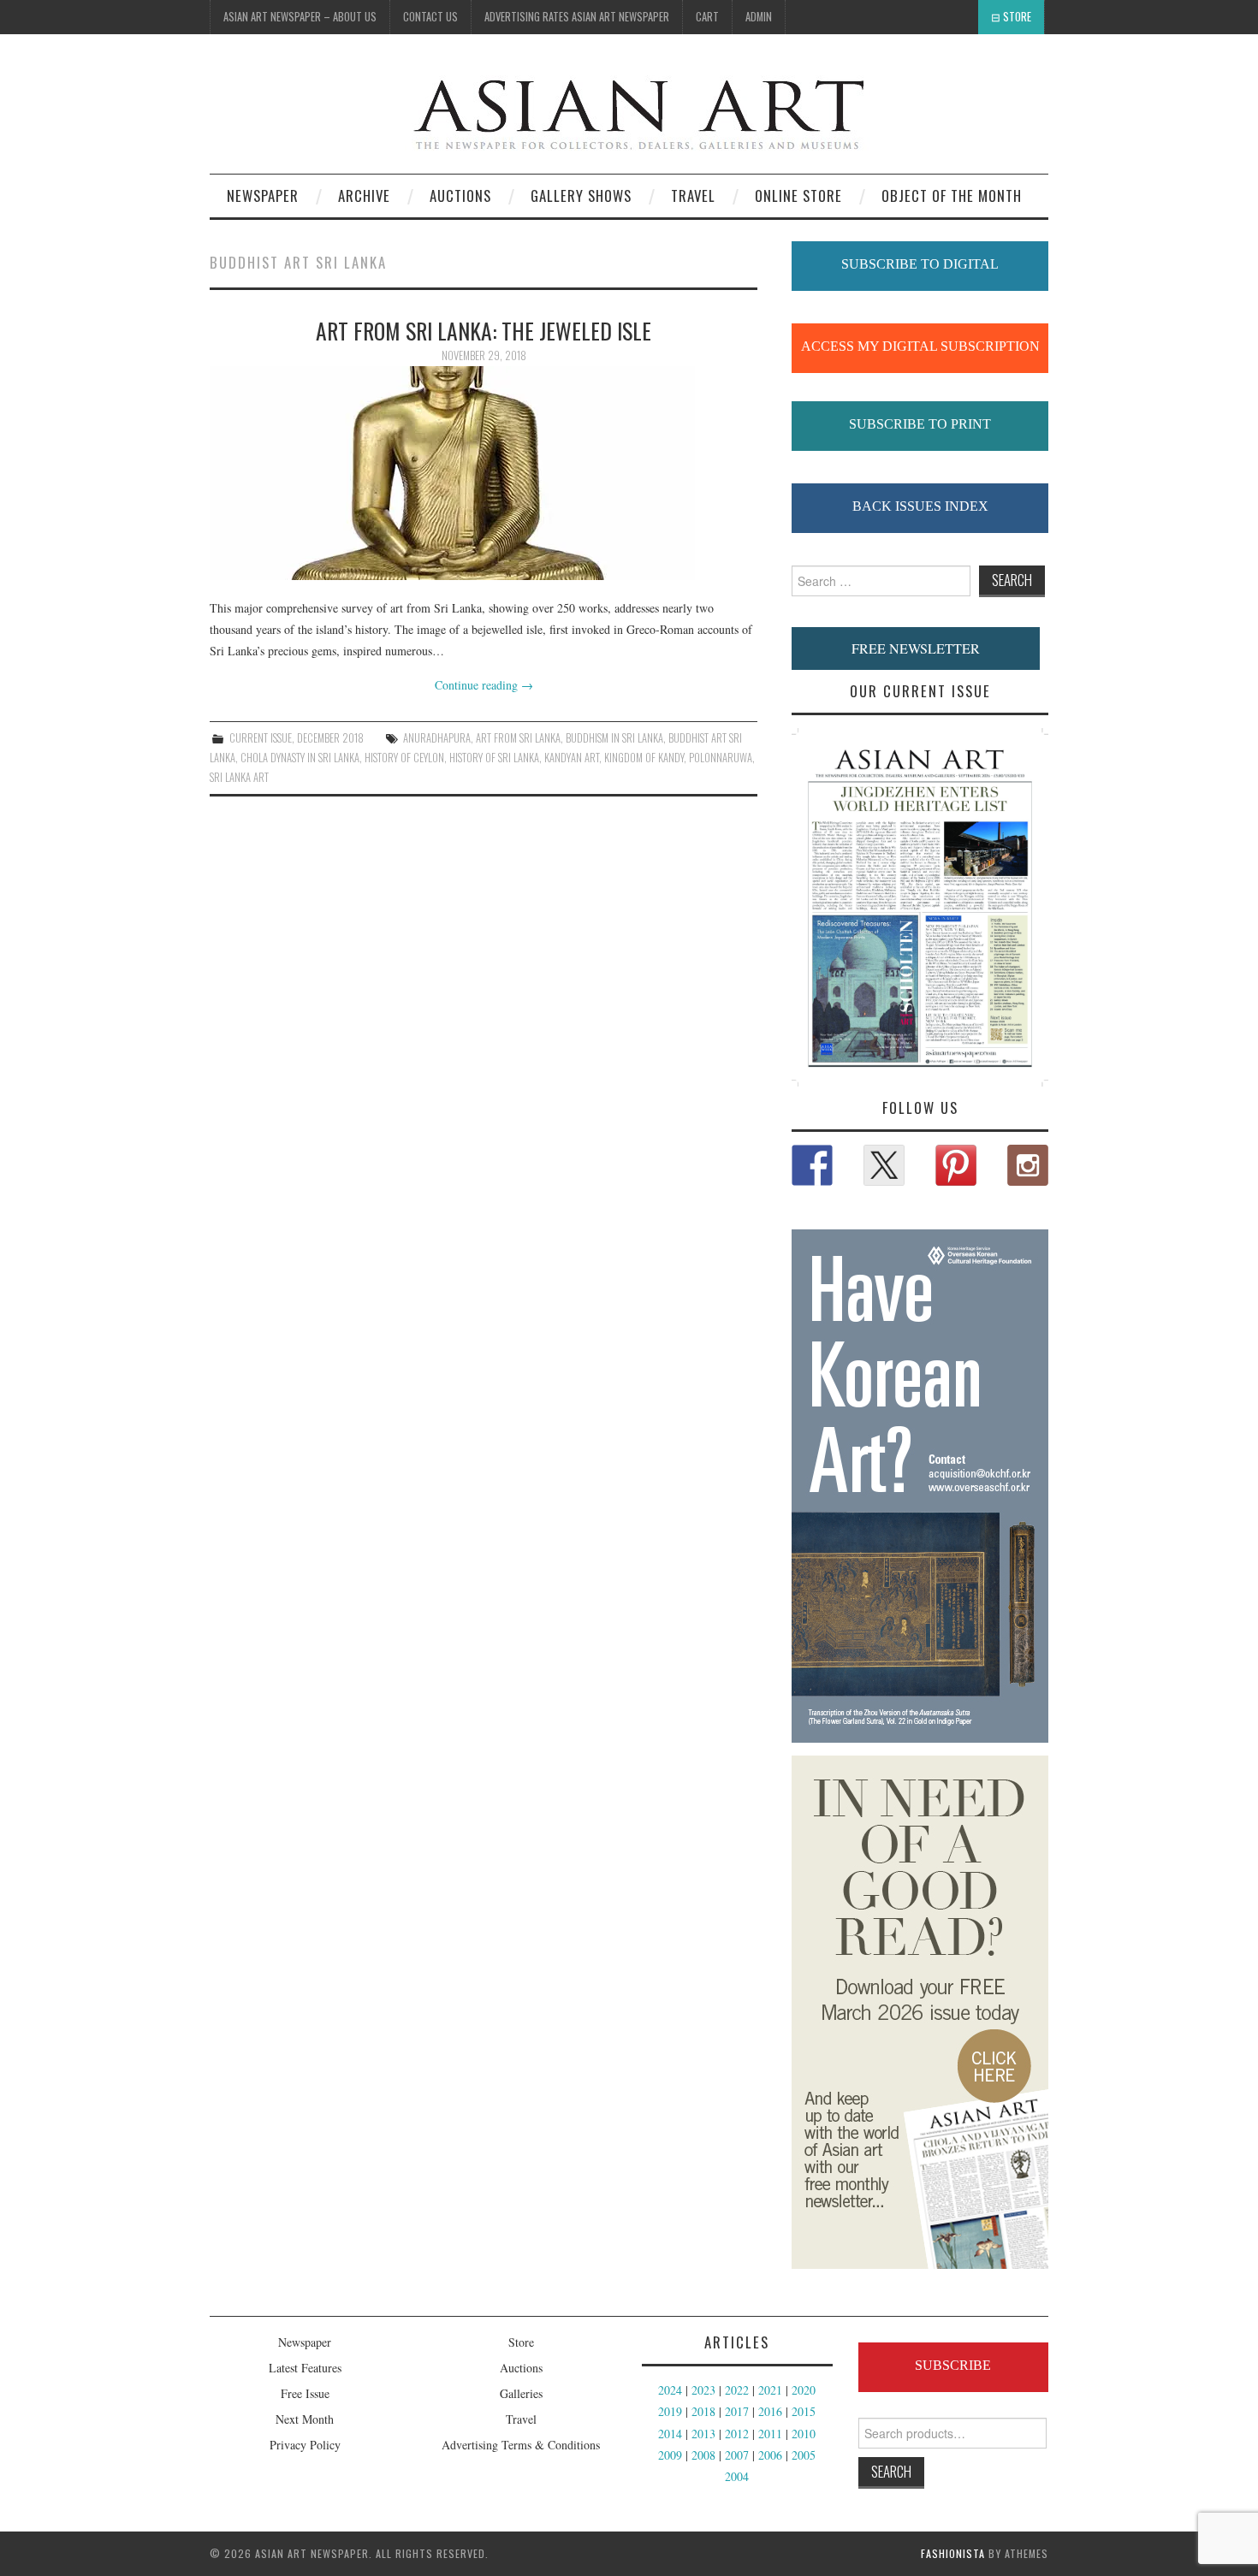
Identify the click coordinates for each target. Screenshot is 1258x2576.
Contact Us (430, 17)
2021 (770, 2390)
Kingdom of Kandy (644, 758)
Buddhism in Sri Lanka (614, 738)
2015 (804, 2411)
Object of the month (952, 195)
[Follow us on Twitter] (884, 1165)
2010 (804, 2434)
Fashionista (953, 2553)
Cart (707, 17)
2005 (804, 2455)
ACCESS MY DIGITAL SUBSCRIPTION (920, 346)
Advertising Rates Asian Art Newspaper (577, 17)
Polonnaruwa (721, 758)
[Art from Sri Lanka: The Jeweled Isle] (484, 473)
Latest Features (305, 2368)
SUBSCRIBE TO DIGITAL (920, 264)
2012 (737, 2434)
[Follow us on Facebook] (812, 1165)
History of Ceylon (404, 758)
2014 (670, 2434)
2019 (670, 2411)
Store (1017, 17)
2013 (703, 2434)
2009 (670, 2455)
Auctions (521, 2368)
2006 (770, 2455)
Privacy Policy (305, 2445)
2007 (737, 2455)
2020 (804, 2390)
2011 (770, 2434)
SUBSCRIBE (953, 2365)
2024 (670, 2390)
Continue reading (484, 685)
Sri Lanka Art (239, 777)
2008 (703, 2455)
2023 (703, 2390)
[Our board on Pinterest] (956, 1165)
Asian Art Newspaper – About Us (300, 17)
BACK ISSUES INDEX (920, 506)
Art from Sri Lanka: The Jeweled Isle (484, 330)
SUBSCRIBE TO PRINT (920, 424)
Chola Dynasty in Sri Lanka (300, 758)
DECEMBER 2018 (330, 738)
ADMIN (759, 17)
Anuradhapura (437, 738)
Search (891, 2471)
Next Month (305, 2419)
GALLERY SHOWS (581, 195)
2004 (737, 2476)
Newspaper (263, 195)
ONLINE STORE (798, 195)
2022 (737, 2390)
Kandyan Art (572, 758)
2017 (737, 2411)
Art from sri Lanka (518, 738)
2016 (770, 2411)
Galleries (521, 2393)
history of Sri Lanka (494, 758)
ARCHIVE (364, 195)
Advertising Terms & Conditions (521, 2445)
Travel (693, 195)
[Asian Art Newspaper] (540, 111)
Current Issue (261, 738)
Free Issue (305, 2393)
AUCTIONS (460, 195)
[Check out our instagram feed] (1028, 1165)
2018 (703, 2411)
